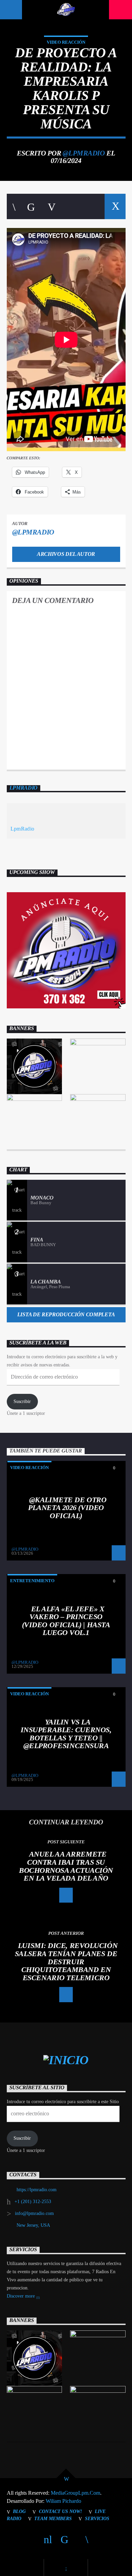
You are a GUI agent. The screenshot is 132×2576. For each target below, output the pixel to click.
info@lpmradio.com (34, 2213)
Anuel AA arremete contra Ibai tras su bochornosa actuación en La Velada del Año (66, 1866)
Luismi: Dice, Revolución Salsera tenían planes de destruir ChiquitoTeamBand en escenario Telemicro (66, 1961)
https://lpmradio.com (37, 2190)
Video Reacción (66, 42)
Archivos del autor (66, 554)
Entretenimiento (32, 1581)
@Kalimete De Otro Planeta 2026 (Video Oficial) (67, 1508)
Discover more (21, 2296)
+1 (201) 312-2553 (33, 2202)
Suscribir (22, 1401)
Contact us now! (60, 2511)
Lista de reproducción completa (66, 1314)
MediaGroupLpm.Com (75, 2493)
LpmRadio (24, 788)
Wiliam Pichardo (63, 2501)
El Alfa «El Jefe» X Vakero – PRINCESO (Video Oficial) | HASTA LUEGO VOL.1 (66, 1621)
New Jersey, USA (33, 2225)
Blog (19, 2511)
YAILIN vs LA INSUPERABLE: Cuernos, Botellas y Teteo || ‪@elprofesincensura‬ (66, 1734)
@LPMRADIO (84, 153)
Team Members (53, 2518)
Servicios (97, 2518)
